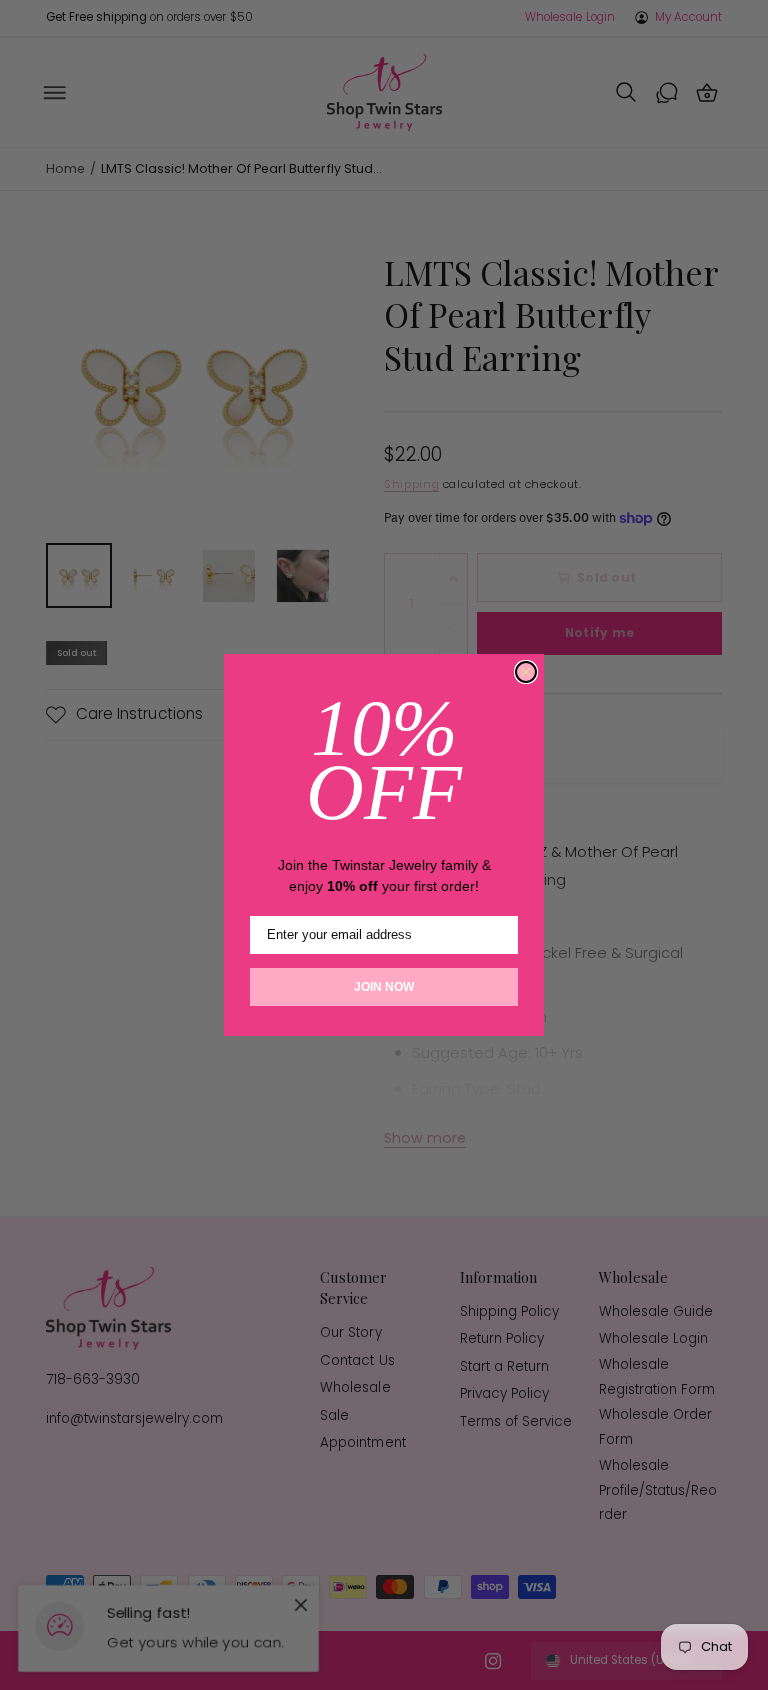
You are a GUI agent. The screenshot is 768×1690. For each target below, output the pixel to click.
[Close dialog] (526, 672)
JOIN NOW (384, 987)
